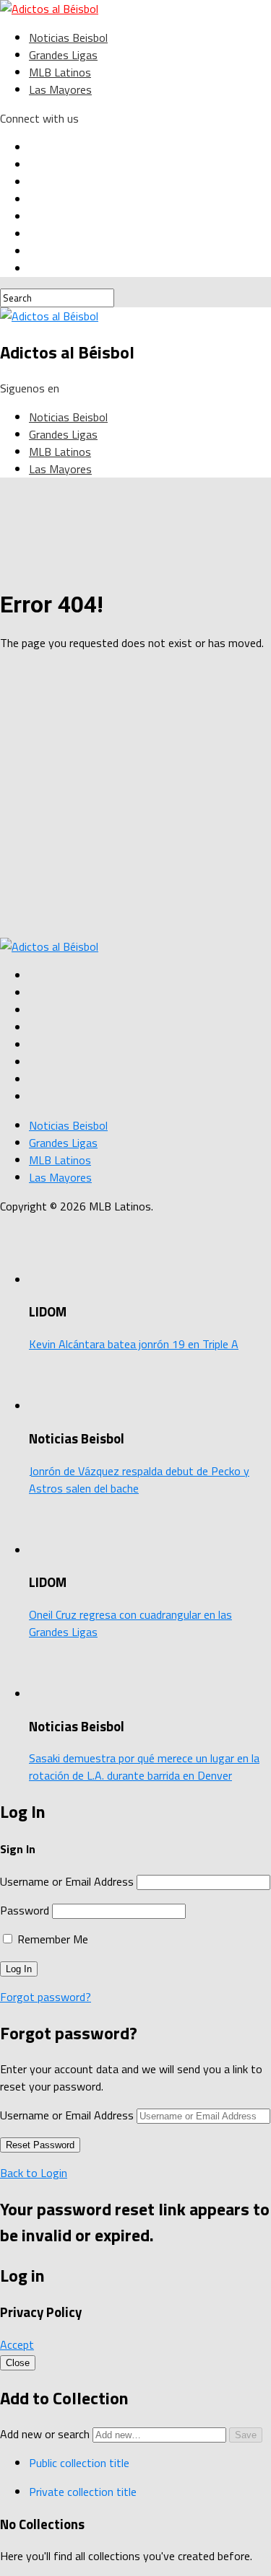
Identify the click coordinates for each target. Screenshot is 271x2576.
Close (18, 2363)
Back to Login (34, 2173)
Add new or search (46, 2434)
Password (25, 1910)
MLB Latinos (60, 72)
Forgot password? (46, 1997)
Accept (17, 2344)
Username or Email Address (67, 1881)
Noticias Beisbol (68, 38)
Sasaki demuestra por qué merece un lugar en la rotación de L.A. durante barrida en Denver (144, 1767)
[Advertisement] (135, 798)
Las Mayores (60, 89)
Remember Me (51, 1939)
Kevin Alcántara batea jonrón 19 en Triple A (134, 1344)
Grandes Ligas (63, 55)
